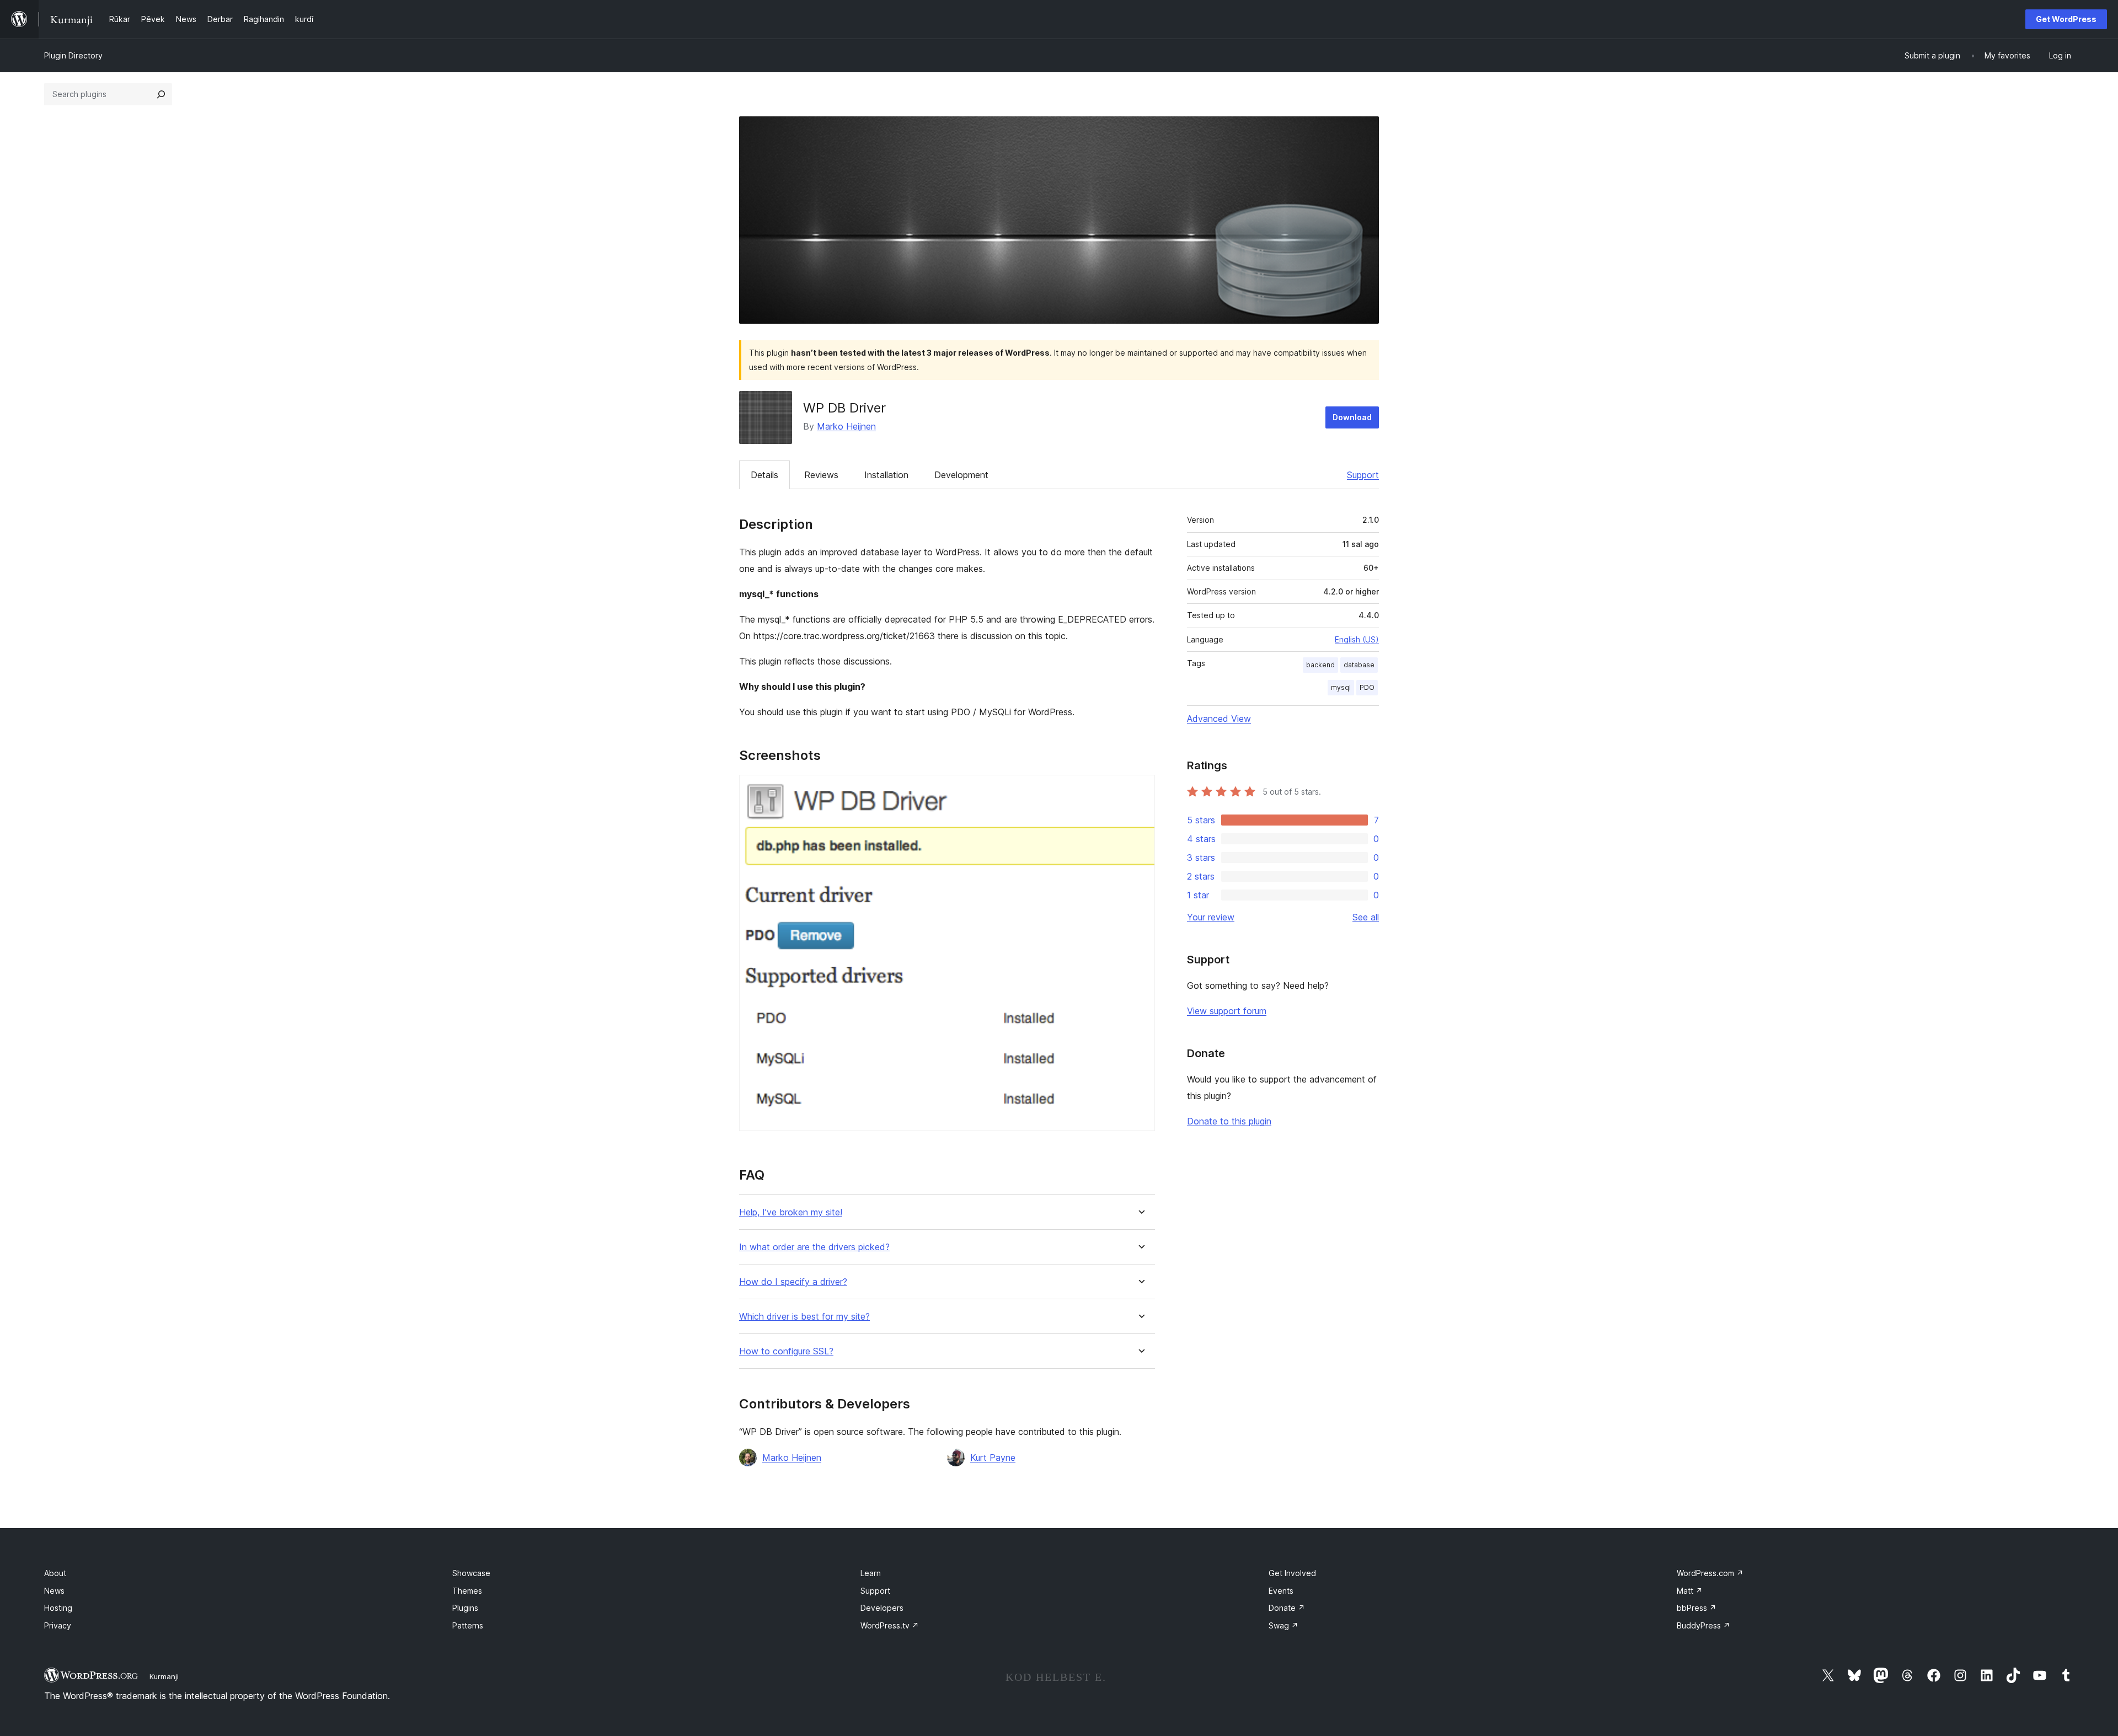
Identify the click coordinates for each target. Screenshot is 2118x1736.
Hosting (58, 1608)
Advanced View (1219, 719)
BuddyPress (1704, 1625)
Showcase (471, 1573)
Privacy (58, 1625)
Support (1363, 475)
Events (1281, 1591)
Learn (871, 1573)
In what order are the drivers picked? (814, 1247)
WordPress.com (1710, 1573)
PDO (1367, 687)
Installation (886, 475)
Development (961, 475)
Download (1352, 417)
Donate (1287, 1608)
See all (1366, 917)
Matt (1690, 1591)
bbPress (1697, 1608)
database (1359, 665)
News (54, 1591)
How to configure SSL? (786, 1351)
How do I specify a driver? (793, 1282)
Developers (882, 1608)
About (55, 1573)
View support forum (1227, 1011)
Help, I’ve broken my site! (791, 1212)
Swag (1283, 1625)
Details (764, 475)
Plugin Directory (73, 55)
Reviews (821, 475)
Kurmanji (164, 1676)
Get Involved (1292, 1573)
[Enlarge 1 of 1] (1140, 790)
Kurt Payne (993, 1458)
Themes (467, 1591)
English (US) (1357, 639)
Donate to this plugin (1229, 1121)
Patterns (468, 1625)
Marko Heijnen (846, 426)
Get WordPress (2066, 19)
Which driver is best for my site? (804, 1317)
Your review (1211, 917)
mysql (1341, 687)
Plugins (465, 1608)
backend (1320, 665)
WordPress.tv (890, 1625)
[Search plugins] (161, 94)
